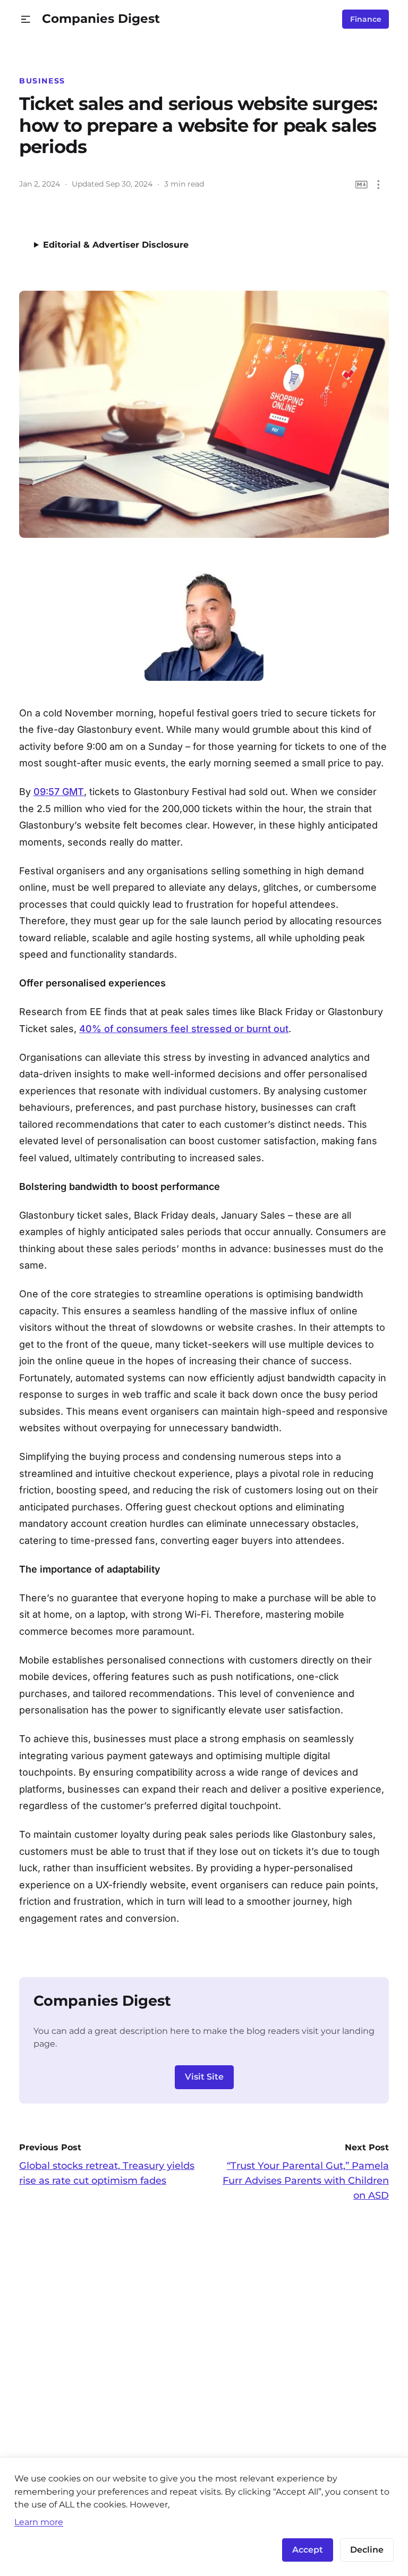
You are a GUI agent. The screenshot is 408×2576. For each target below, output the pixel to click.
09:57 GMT (59, 792)
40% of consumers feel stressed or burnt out (184, 1029)
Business (42, 81)
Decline (367, 2550)
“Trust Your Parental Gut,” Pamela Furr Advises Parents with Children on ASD (306, 2181)
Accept (308, 2550)
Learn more (39, 2522)
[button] (26, 19)
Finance (366, 19)
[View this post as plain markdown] (362, 185)
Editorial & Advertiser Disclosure (116, 245)
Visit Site (204, 2077)
